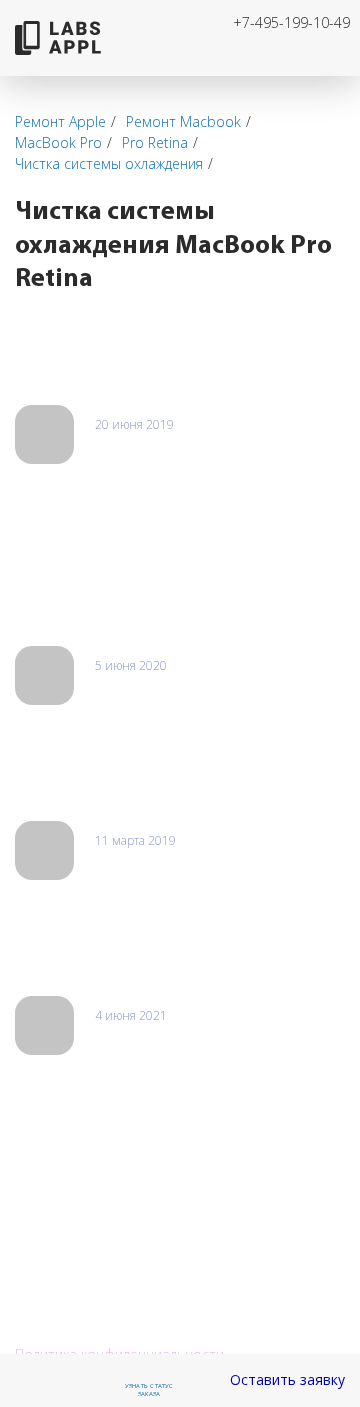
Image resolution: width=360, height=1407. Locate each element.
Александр (130, 861)
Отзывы (52, 365)
